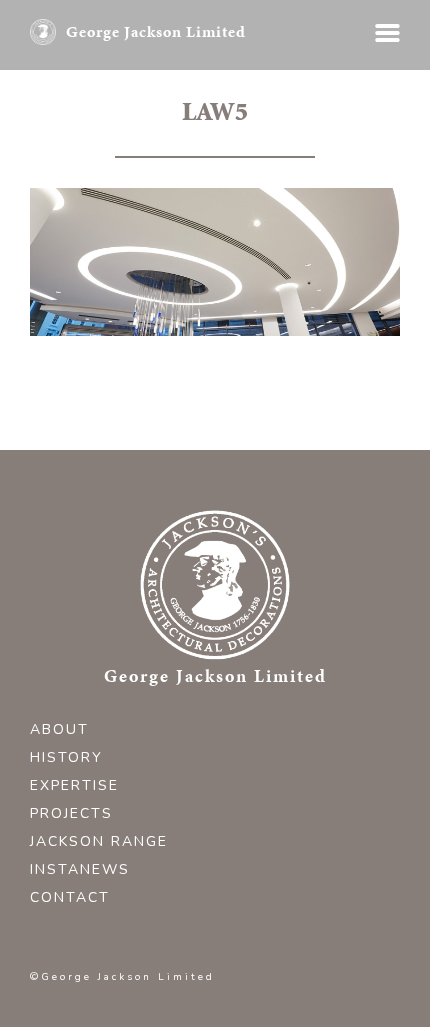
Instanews (80, 869)
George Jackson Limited (156, 31)
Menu (387, 33)
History (66, 757)
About (59, 729)
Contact (70, 897)
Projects (71, 813)
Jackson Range (99, 841)
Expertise (74, 785)
